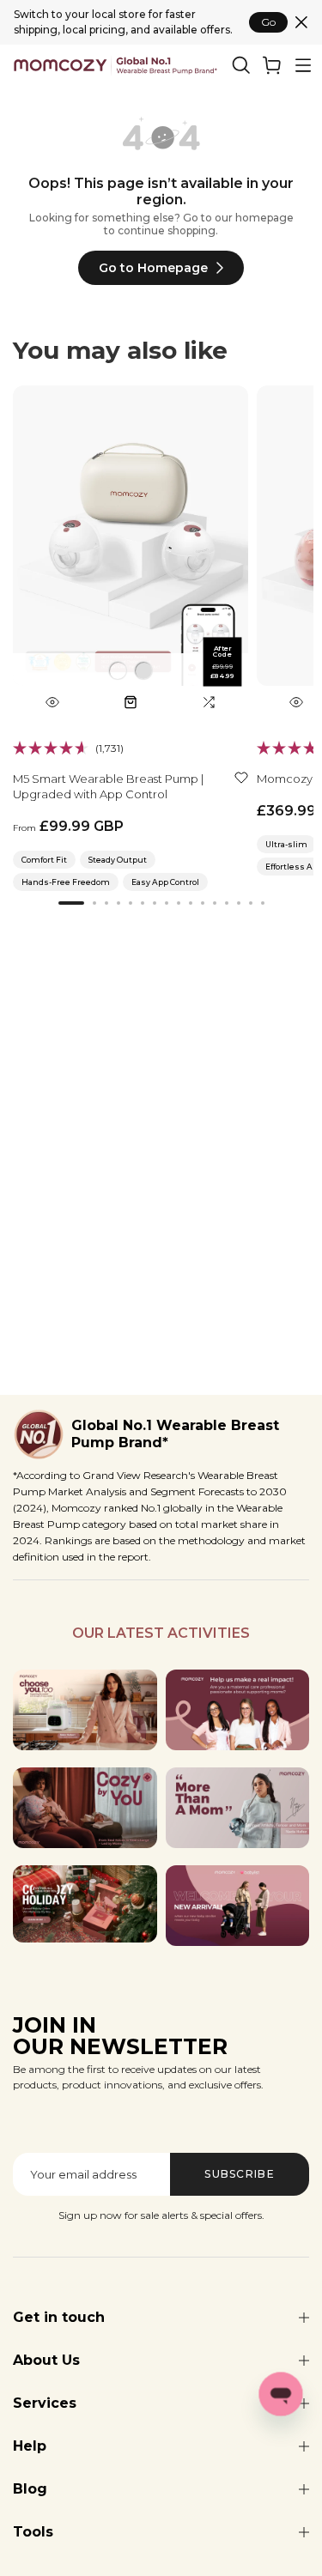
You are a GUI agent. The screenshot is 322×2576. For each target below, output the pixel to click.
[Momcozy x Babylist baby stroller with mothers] (238, 1906)
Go (268, 22)
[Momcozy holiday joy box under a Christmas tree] (85, 1904)
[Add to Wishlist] (241, 777)
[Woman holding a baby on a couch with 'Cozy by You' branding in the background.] (85, 1808)
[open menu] (303, 65)
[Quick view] (52, 702)
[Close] (301, 22)
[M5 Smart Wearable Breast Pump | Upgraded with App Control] (131, 552)
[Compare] (209, 702)
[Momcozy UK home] (115, 66)
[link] (272, 65)
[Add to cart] (130, 702)
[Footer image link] (85, 1710)
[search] (241, 65)
